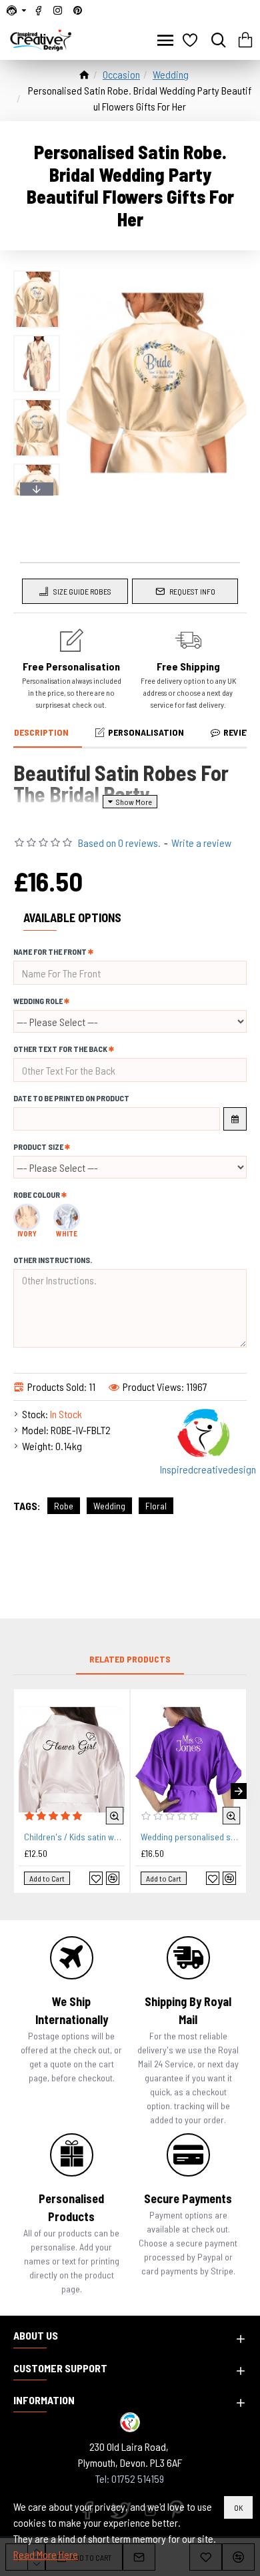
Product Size (38, 1147)
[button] (37, 274)
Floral (156, 1506)
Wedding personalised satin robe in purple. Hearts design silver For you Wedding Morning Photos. (191, 1837)
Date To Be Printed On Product (71, 1098)
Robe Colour (37, 1194)
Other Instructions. (53, 1260)
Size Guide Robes (82, 591)
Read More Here (46, 2554)
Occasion (121, 74)
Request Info (192, 591)
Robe (64, 1506)
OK (238, 2507)
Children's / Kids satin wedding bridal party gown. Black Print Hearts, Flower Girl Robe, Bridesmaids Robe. (74, 1837)
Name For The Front (50, 951)
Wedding (171, 74)
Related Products (130, 1659)
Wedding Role (38, 1001)
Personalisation (146, 732)
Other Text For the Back (60, 1049)
